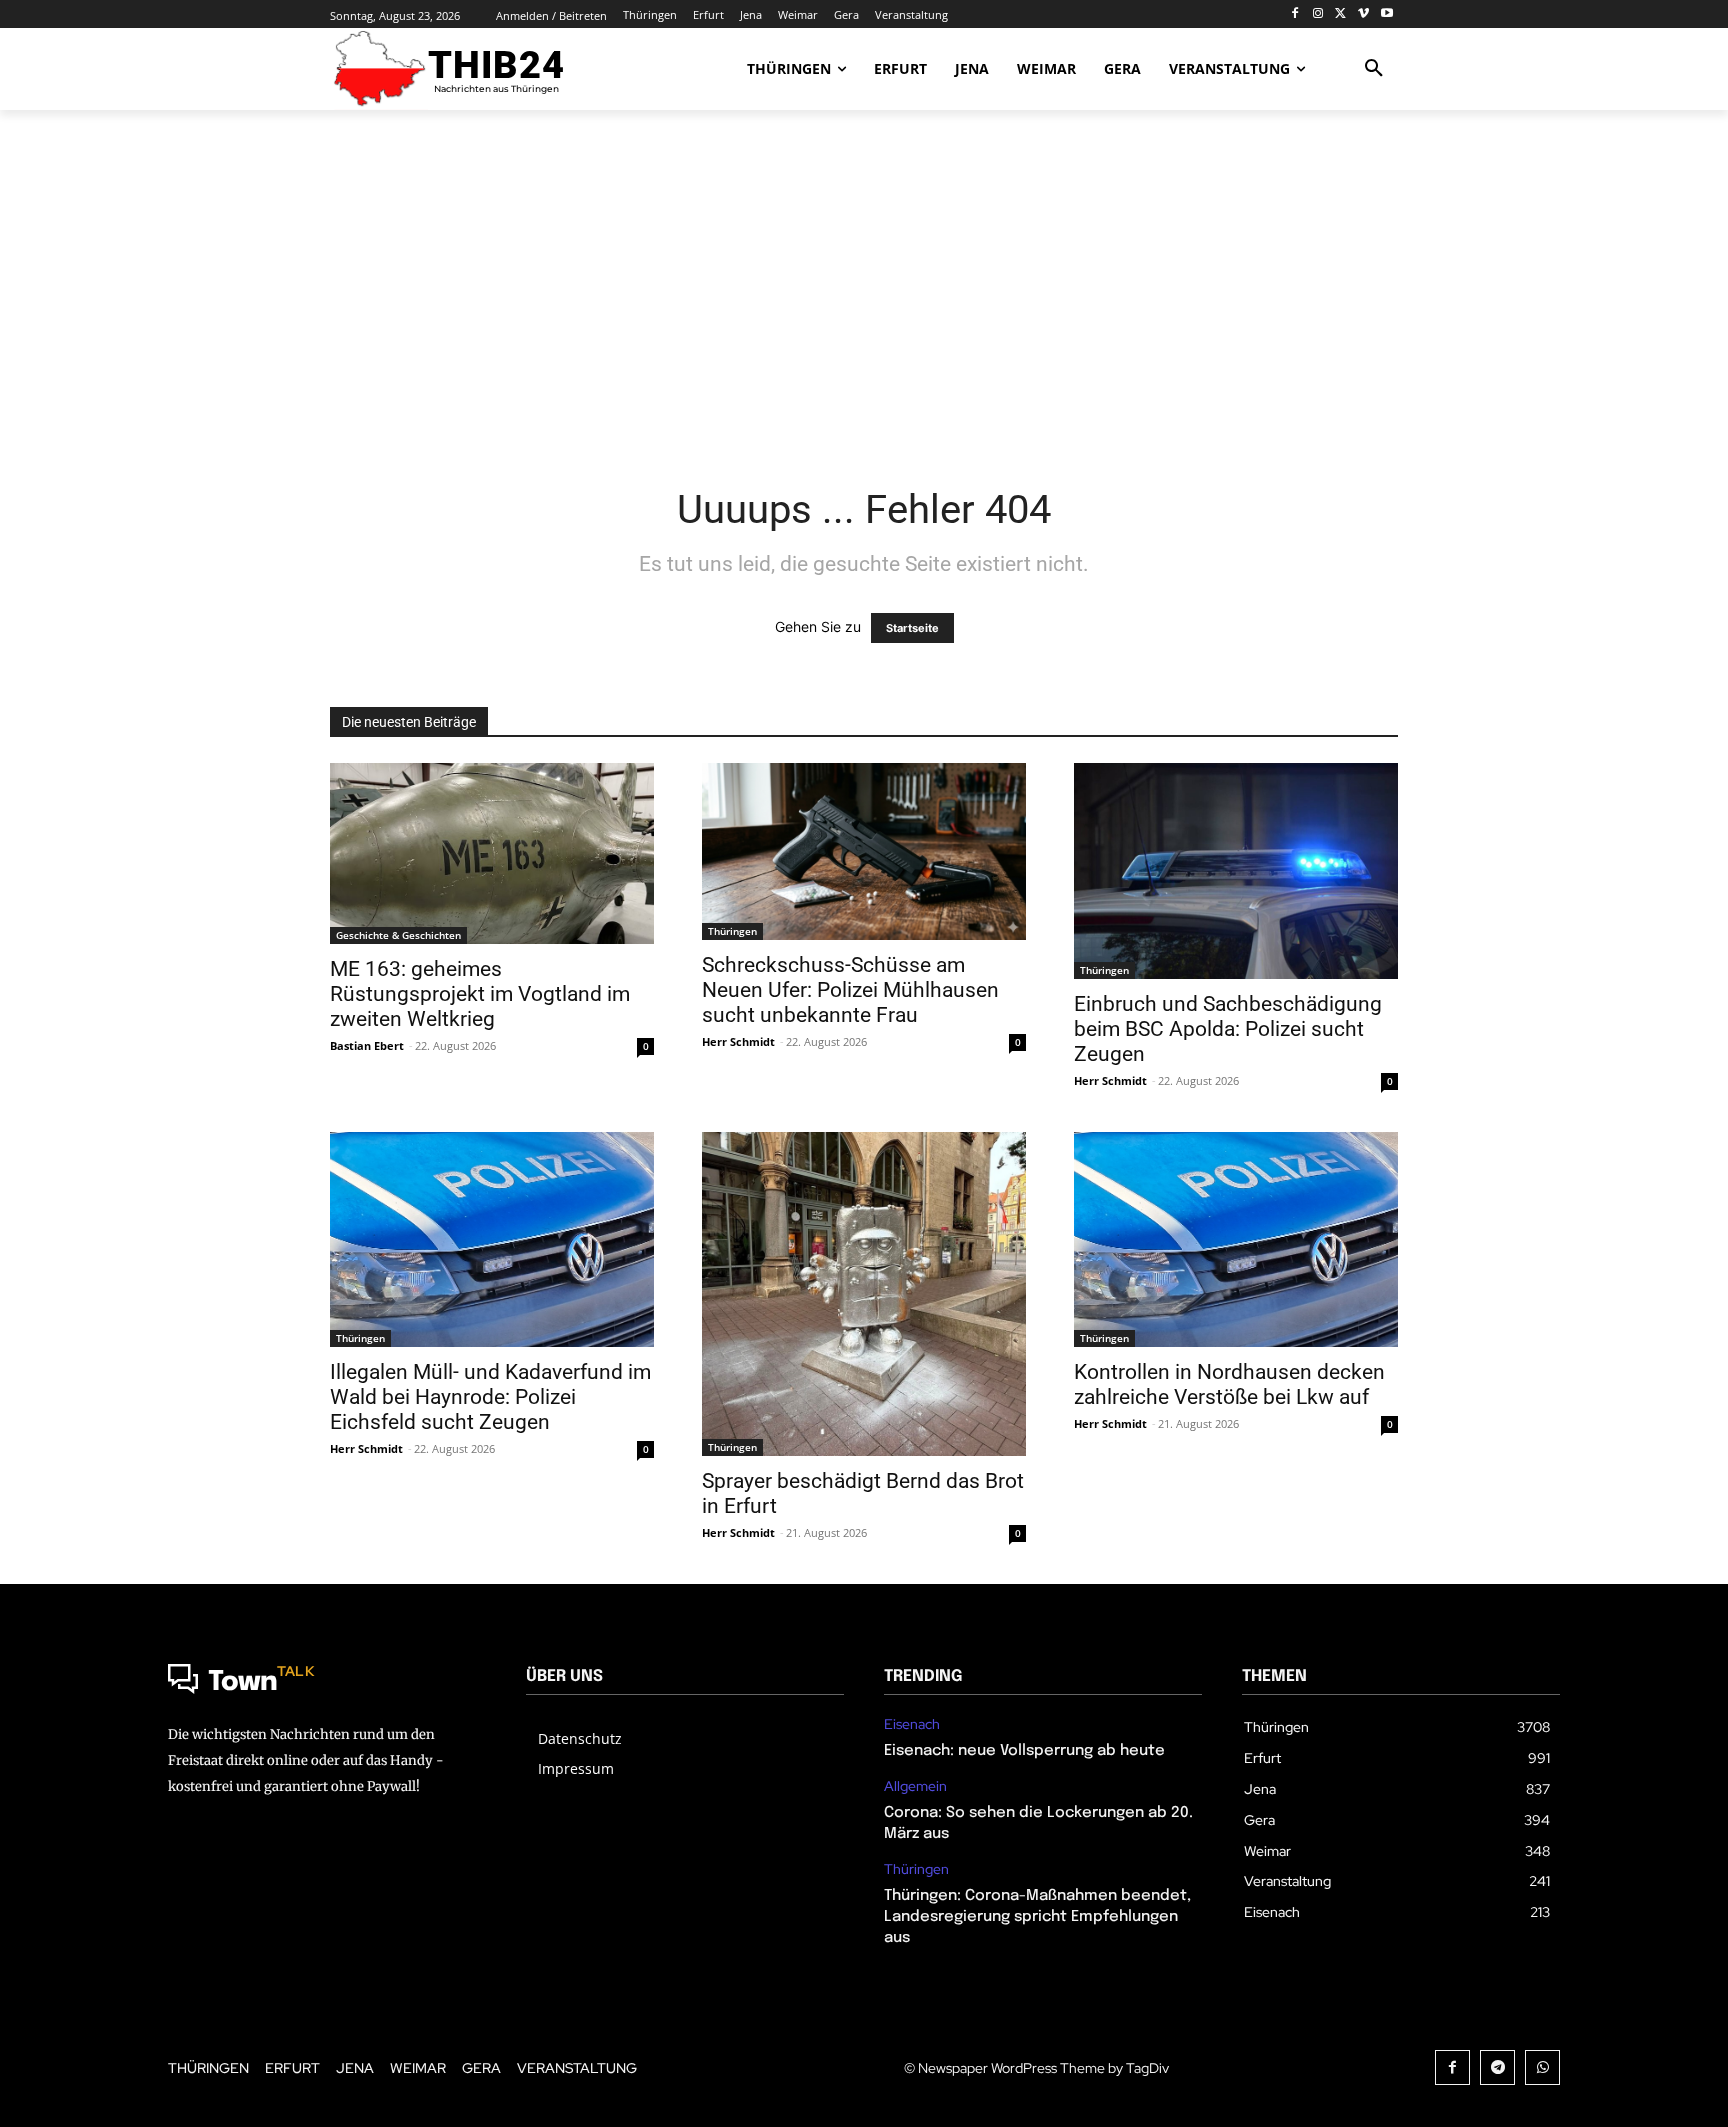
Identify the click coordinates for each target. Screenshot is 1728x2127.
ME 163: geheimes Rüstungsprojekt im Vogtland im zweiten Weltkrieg (480, 994)
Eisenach (912, 1724)
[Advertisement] (864, 285)
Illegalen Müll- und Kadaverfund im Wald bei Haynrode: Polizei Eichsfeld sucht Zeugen (490, 1397)
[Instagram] (1318, 14)
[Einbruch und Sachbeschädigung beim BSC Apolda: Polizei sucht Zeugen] (1236, 871)
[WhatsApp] (1542, 2067)
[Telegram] (1497, 2067)
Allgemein (915, 1786)
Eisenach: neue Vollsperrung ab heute (1024, 1751)
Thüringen (732, 931)
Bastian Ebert (367, 1045)
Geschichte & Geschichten (398, 935)
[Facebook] (1295, 14)
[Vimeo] (1363, 14)
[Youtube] (1386, 14)
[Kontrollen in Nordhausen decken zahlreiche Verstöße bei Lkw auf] (1236, 1240)
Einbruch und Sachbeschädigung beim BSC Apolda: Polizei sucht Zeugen (1228, 1029)
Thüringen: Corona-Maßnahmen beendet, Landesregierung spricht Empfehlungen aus (1037, 1917)
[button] (1374, 69)
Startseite (912, 628)
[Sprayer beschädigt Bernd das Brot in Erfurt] (864, 1294)
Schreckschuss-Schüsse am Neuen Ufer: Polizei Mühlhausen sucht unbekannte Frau (850, 990)
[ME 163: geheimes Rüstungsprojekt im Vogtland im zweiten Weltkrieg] (492, 853)
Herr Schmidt (738, 1041)
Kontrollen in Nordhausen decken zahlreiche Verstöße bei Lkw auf (1229, 1384)
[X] (1341, 14)
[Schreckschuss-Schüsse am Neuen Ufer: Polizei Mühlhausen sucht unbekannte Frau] (864, 851)
